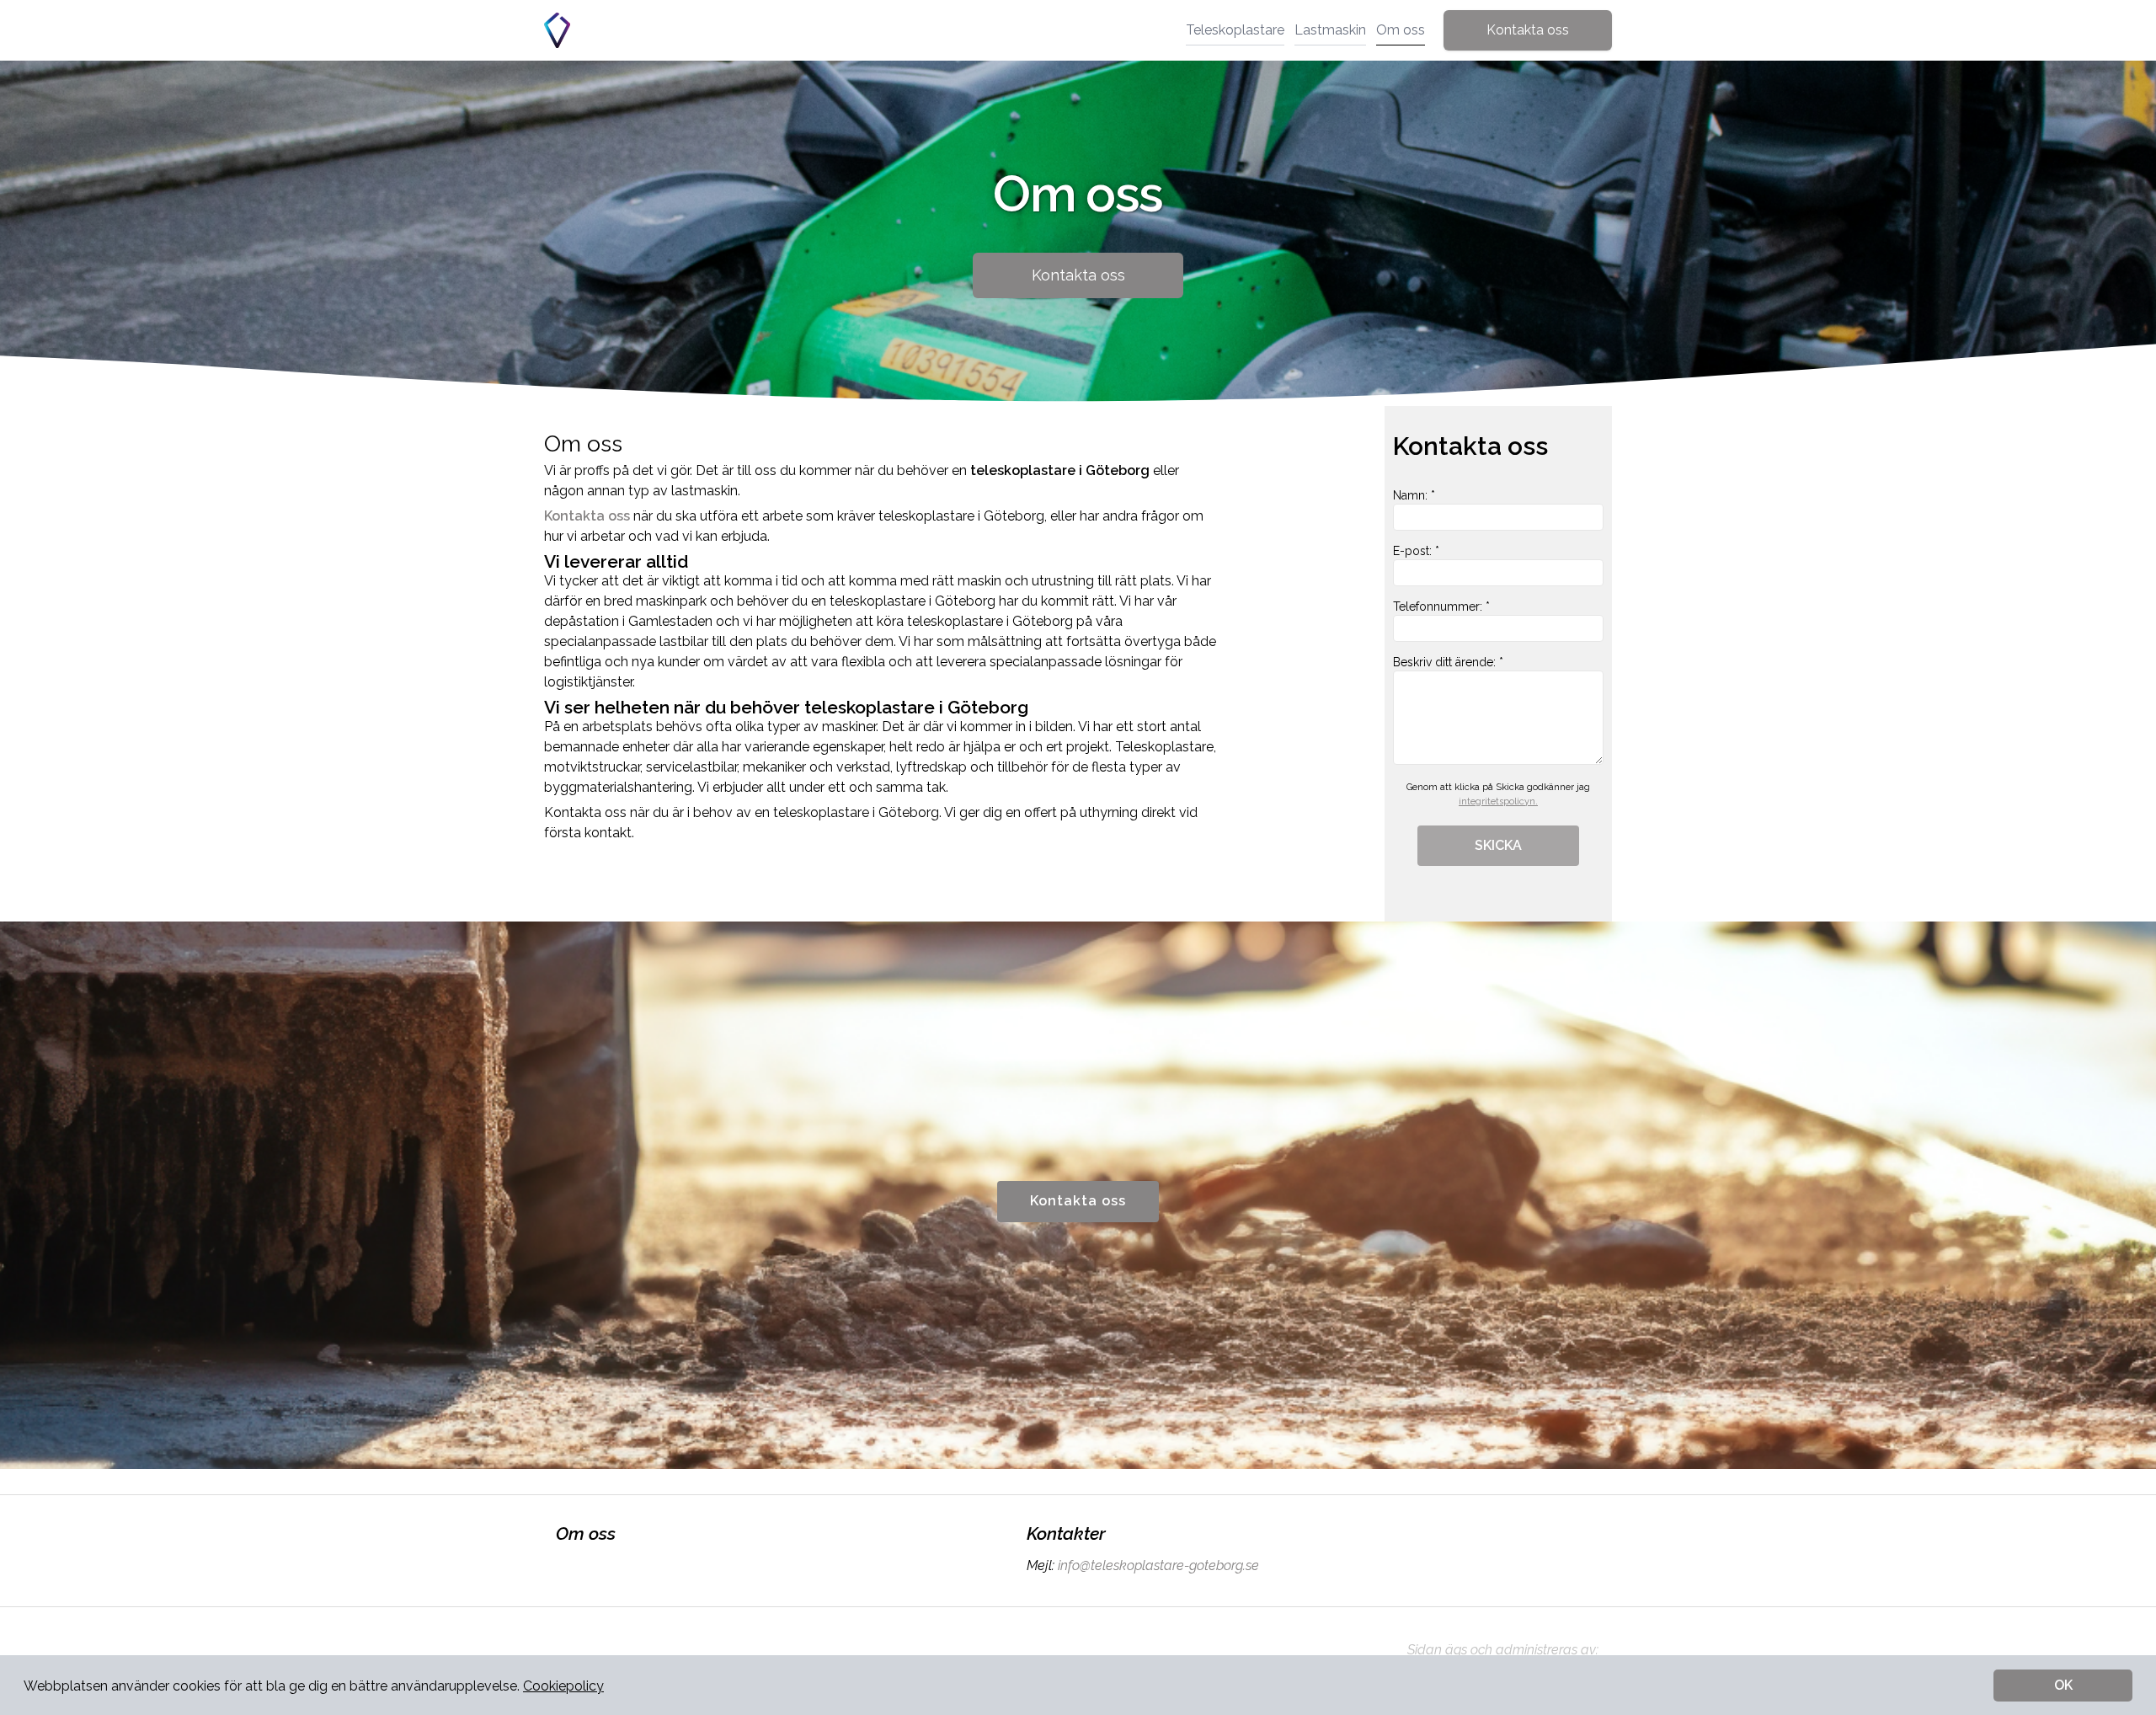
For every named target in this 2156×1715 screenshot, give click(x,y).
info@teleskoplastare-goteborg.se (1158, 1565)
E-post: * (1416, 551)
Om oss (1401, 30)
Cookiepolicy (563, 1686)
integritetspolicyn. (1498, 801)
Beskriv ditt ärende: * (1448, 662)
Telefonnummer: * (1441, 606)
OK (2063, 1685)
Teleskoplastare (1235, 30)
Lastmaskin (1330, 30)
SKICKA (1498, 845)
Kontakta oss (1528, 30)
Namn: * (1414, 495)
